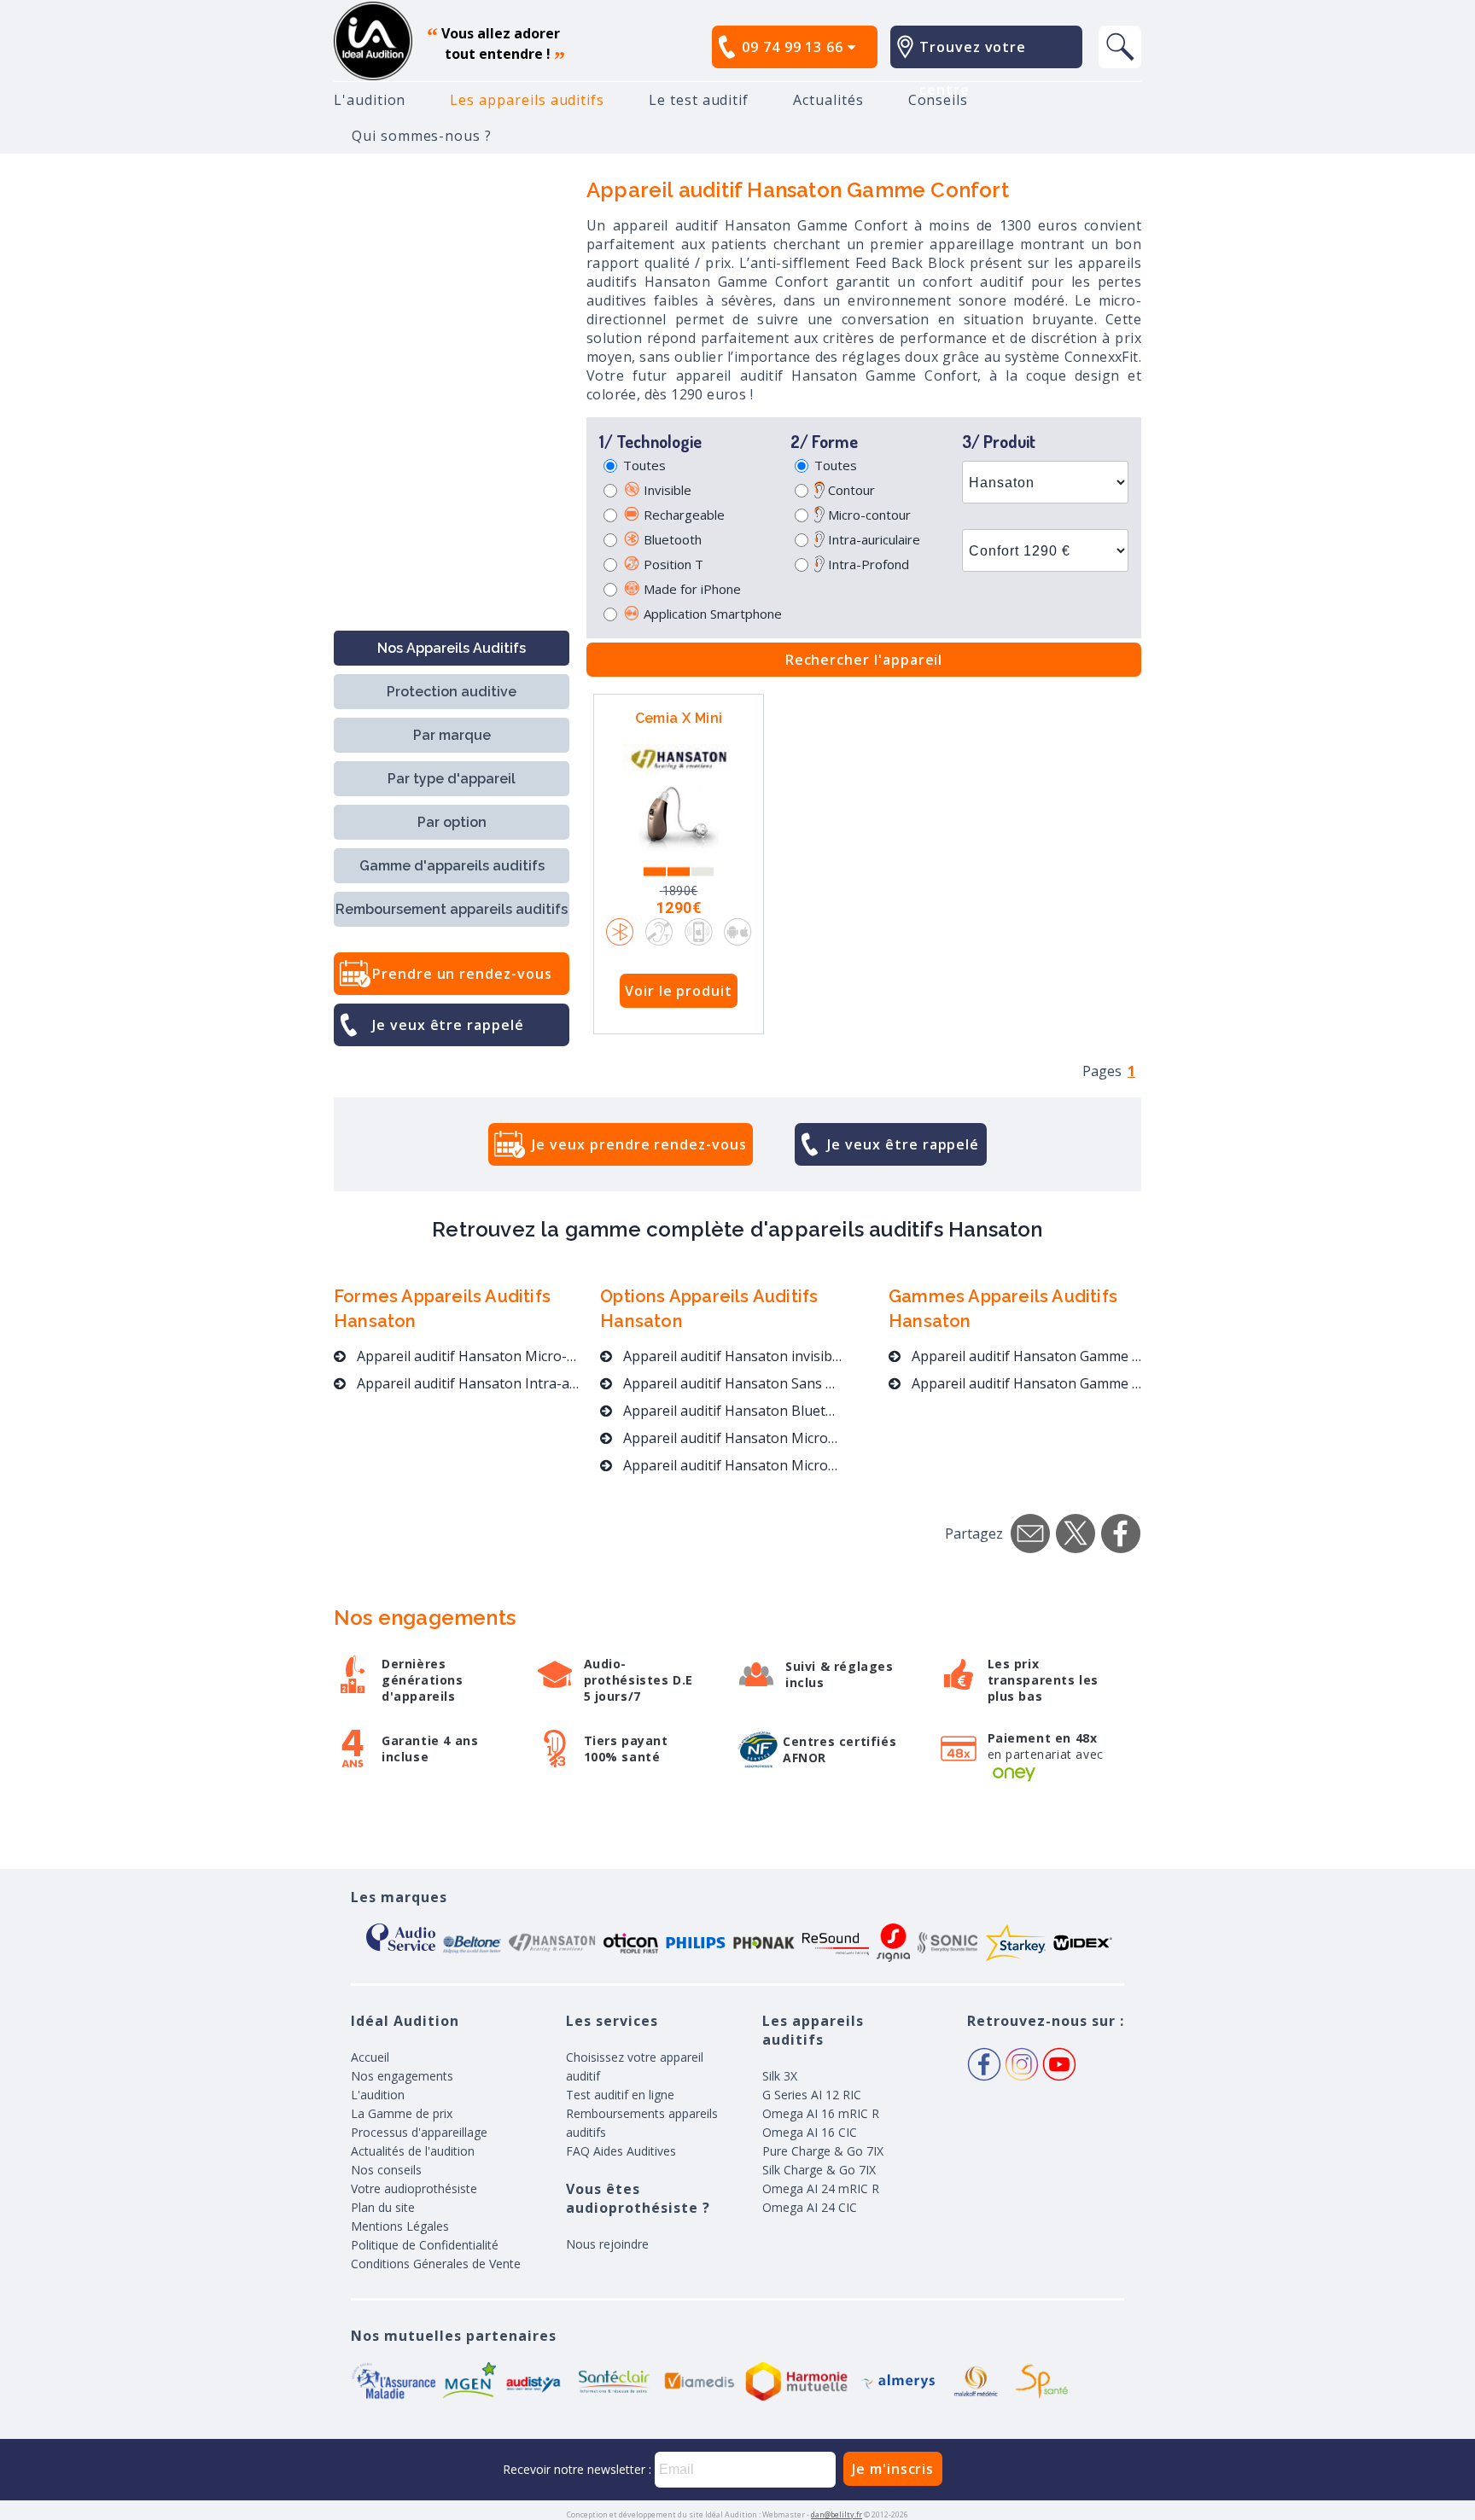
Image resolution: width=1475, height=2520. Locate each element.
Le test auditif (699, 100)
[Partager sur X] (1076, 1534)
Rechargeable (682, 515)
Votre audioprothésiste (414, 2188)
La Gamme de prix (402, 2113)
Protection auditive (452, 692)
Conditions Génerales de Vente (436, 2264)
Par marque (452, 735)
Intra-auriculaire (872, 539)
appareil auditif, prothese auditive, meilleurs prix (373, 41)
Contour (850, 490)
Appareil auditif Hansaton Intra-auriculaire (466, 1383)
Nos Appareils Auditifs (452, 648)
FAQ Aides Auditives (621, 2151)
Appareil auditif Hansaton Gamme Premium (1025, 1383)
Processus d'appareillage (419, 2132)
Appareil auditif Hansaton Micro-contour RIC (466, 1356)
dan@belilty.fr (837, 2514)
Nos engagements (402, 2076)
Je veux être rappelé (448, 1025)
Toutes (644, 465)
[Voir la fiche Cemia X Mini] (679, 818)
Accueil (370, 2057)
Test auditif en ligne (620, 2095)
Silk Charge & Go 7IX (819, 2170)
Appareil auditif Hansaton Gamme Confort (1025, 1356)
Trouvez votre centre (973, 68)
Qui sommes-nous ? (422, 136)
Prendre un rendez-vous (462, 974)
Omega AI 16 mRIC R (821, 2113)
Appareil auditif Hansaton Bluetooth (731, 1411)
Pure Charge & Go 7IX (823, 2151)
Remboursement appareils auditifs (452, 909)
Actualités (828, 100)
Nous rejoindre (607, 2244)
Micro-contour (868, 515)
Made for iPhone (691, 589)
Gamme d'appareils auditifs (452, 866)
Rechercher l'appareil (864, 660)
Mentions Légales (400, 2226)
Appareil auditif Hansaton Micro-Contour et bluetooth (731, 1465)
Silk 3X (780, 2076)
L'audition (370, 100)
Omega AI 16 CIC (810, 2132)
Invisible (666, 490)
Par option (452, 822)
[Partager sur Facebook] (1121, 1534)
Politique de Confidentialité (425, 2245)
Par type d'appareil (452, 779)
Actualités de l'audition (413, 2151)
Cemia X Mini (679, 718)
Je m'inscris (893, 2469)
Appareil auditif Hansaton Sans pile (731, 1383)
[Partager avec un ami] (1030, 1534)
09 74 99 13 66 (795, 47)
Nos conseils (386, 2170)
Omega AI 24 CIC (810, 2207)
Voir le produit (679, 991)
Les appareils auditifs (527, 100)
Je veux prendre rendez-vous (639, 1144)
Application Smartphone (711, 614)
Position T (672, 564)
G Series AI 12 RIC (812, 2095)
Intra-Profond (867, 564)
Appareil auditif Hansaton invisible (731, 1356)
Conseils (939, 100)
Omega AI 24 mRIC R (821, 2188)
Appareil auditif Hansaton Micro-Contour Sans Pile (731, 1438)
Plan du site (383, 2207)
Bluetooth (671, 539)
